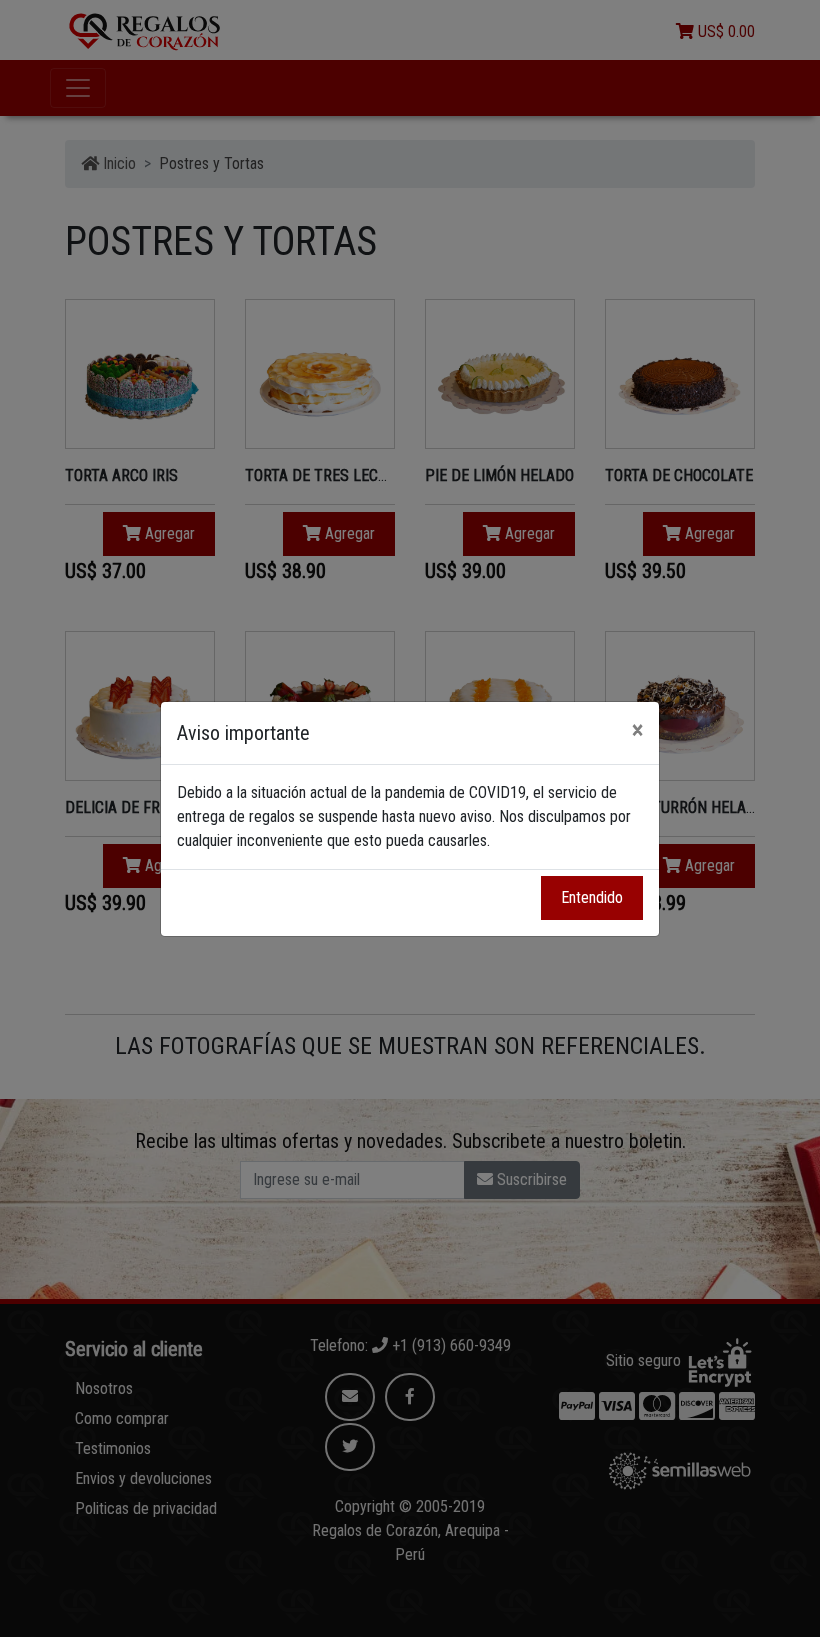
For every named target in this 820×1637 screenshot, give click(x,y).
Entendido (592, 897)
